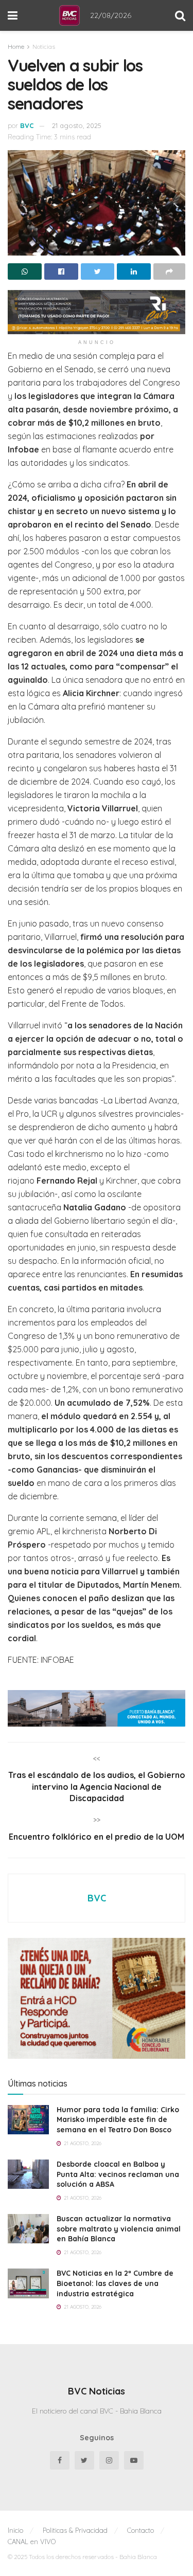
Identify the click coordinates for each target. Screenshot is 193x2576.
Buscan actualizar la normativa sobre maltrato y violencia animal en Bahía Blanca (119, 2229)
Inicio (15, 2530)
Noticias (44, 47)
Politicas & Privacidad (75, 2530)
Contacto (141, 2530)
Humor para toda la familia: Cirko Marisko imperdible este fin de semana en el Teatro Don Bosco (118, 2120)
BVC (27, 125)
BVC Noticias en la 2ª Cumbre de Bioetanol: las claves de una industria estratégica (115, 2283)
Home (16, 47)
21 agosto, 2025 (77, 125)
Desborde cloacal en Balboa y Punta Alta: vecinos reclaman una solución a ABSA (118, 2174)
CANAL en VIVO (32, 2542)
